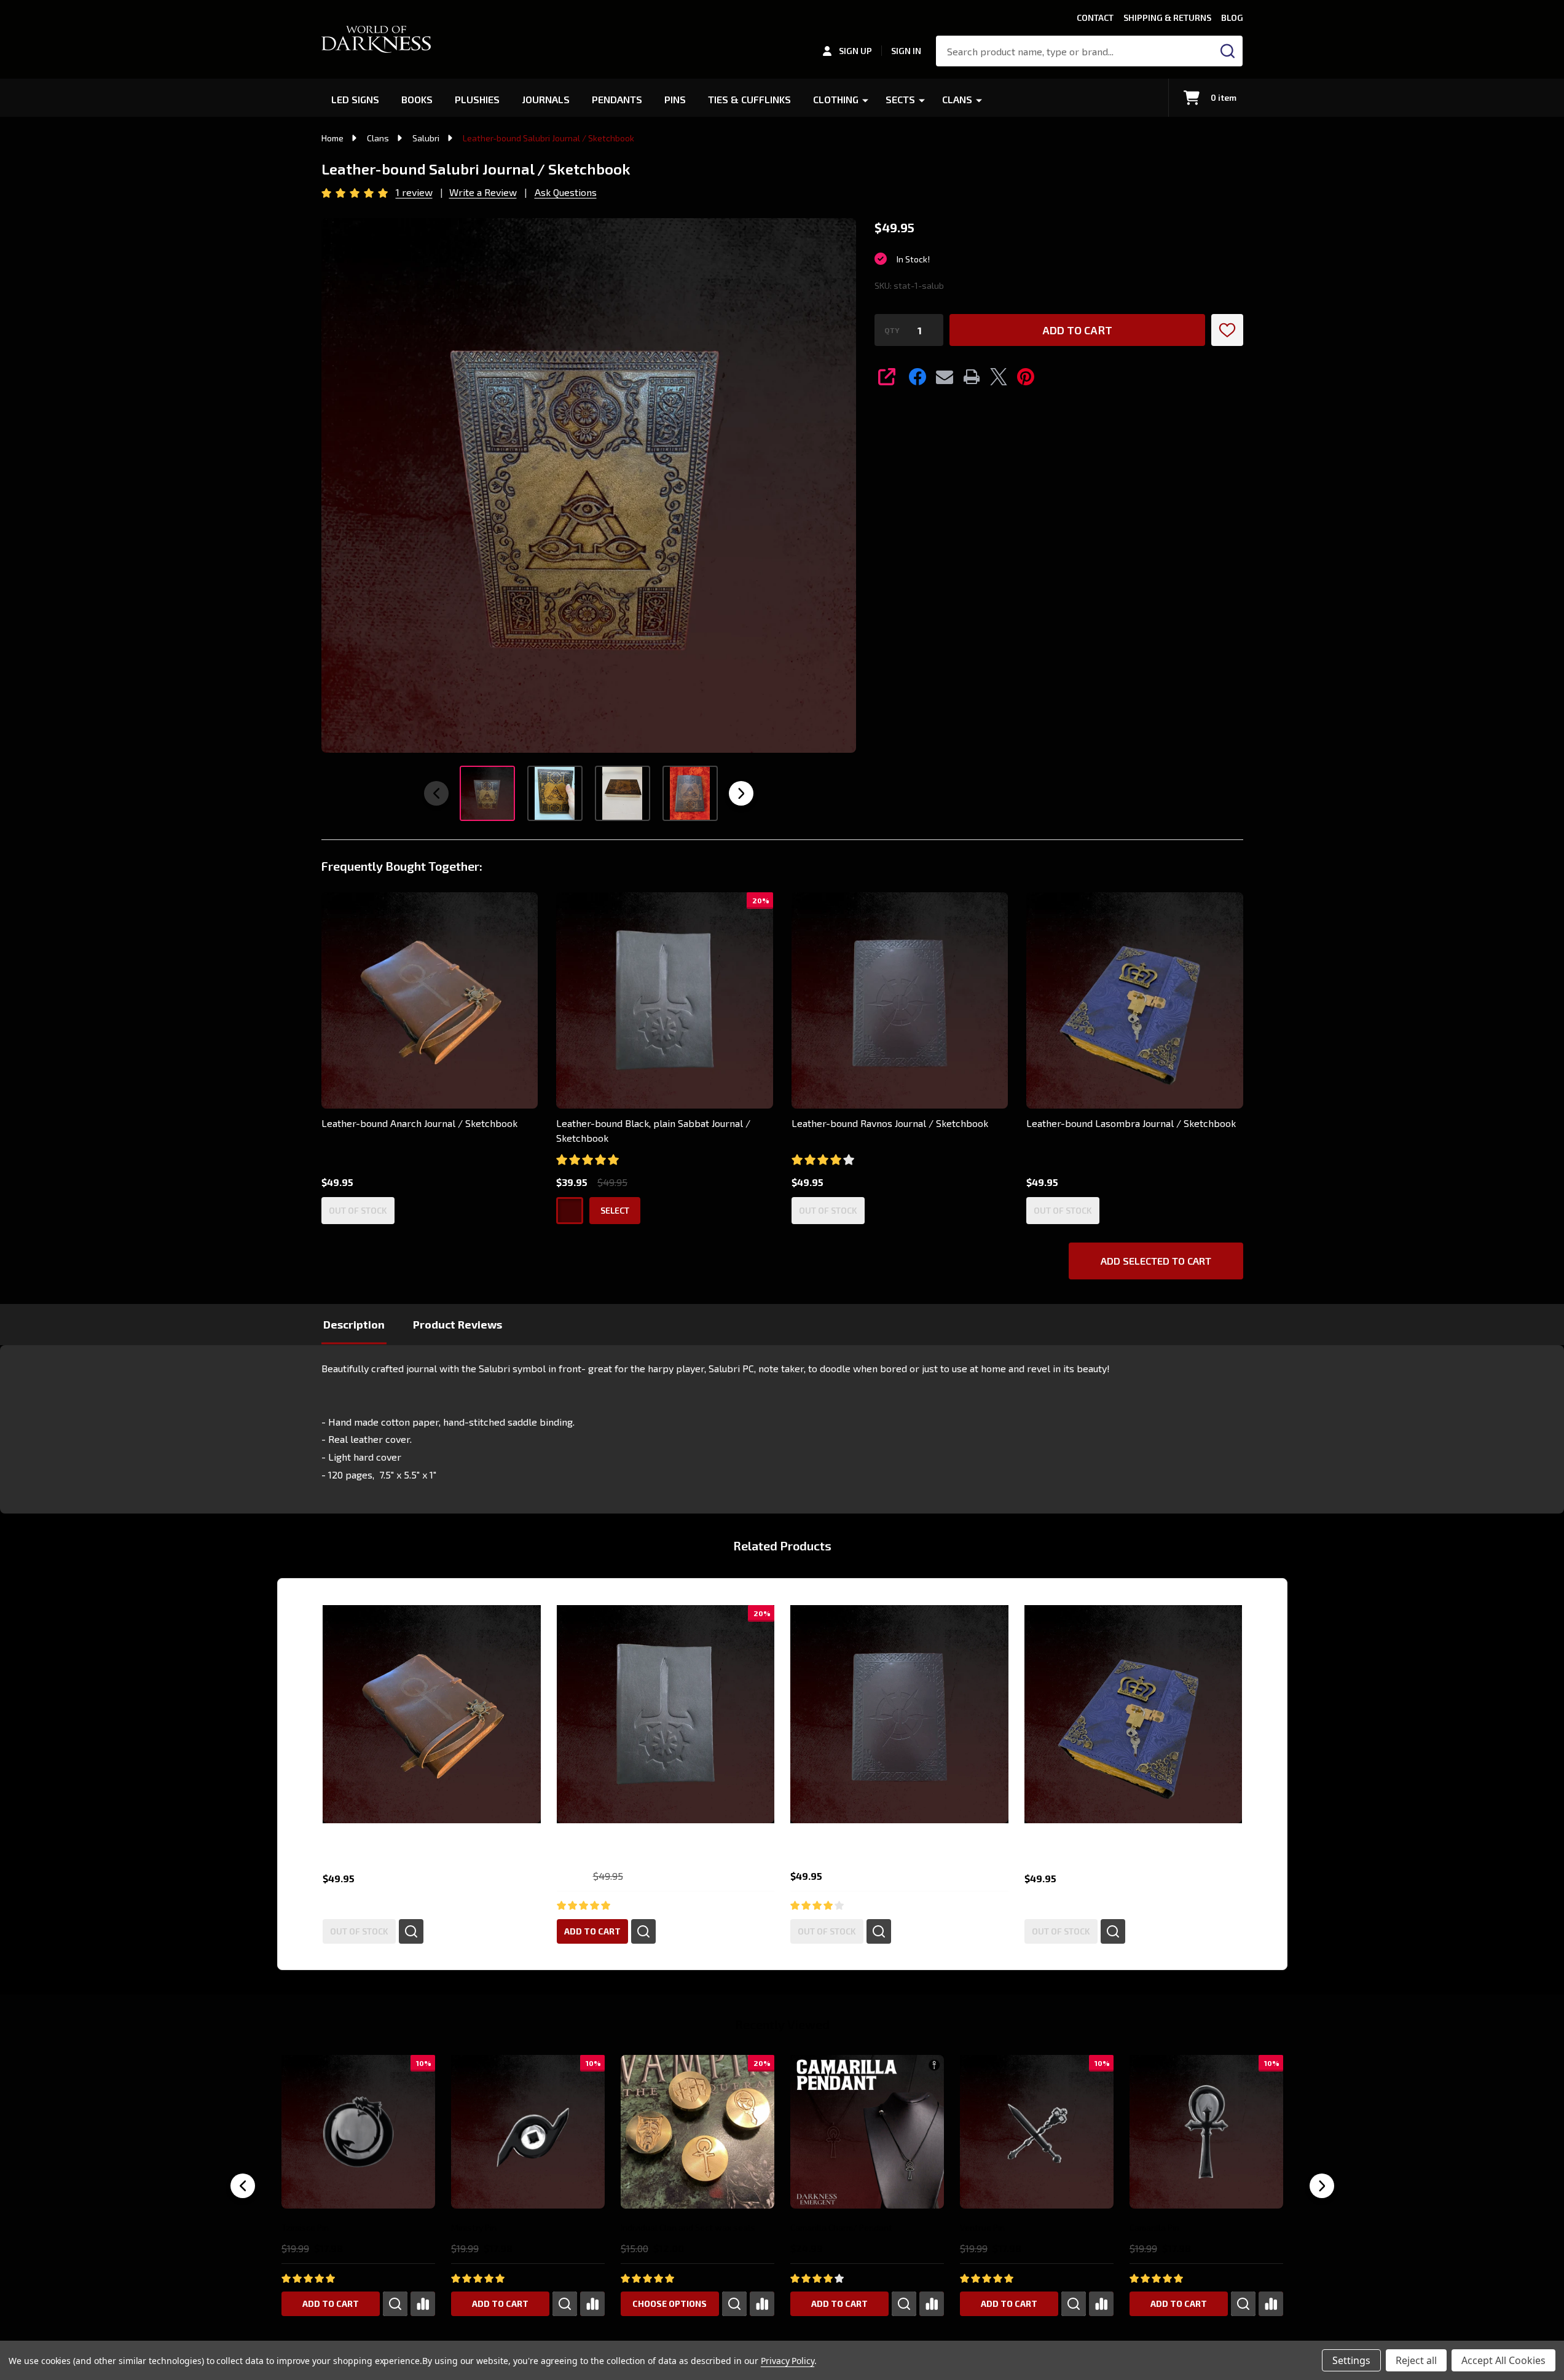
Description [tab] (354, 1324)
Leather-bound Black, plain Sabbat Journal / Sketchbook (653, 1130)
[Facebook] (918, 377)
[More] (865, 100)
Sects (900, 99)
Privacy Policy (788, 2361)
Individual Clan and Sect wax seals (687, 2227)
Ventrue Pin (982, 2227)
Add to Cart (1077, 330)
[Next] (1322, 2186)
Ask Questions (566, 192)
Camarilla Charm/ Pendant (841, 2227)
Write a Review (483, 192)
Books (417, 99)
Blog (1232, 18)
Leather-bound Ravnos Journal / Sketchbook (890, 1123)
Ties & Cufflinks (749, 99)
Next (741, 793)
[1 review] (356, 191)
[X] (999, 377)
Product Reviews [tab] (458, 1324)
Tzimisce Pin (305, 2227)
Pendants (617, 99)
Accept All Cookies (1503, 2360)
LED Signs (355, 99)
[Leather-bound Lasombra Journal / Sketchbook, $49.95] (1133, 1714)
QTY (892, 330)
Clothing (836, 99)
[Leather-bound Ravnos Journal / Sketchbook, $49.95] (899, 1714)
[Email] (945, 377)
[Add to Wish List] (1227, 330)
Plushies (477, 99)
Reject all (1416, 2360)
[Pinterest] (1026, 377)
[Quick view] (411, 1931)
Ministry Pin (473, 2227)
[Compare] (422, 2304)
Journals (546, 99)
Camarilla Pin (1154, 2227)
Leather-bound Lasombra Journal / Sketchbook (1131, 1123)
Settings (1351, 2360)
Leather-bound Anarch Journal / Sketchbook (419, 1123)
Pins (675, 99)
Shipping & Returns (1167, 18)
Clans (957, 99)
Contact (1095, 18)
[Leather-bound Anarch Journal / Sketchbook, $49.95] (432, 1714)
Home (332, 138)
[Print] (972, 377)
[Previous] (243, 2186)
